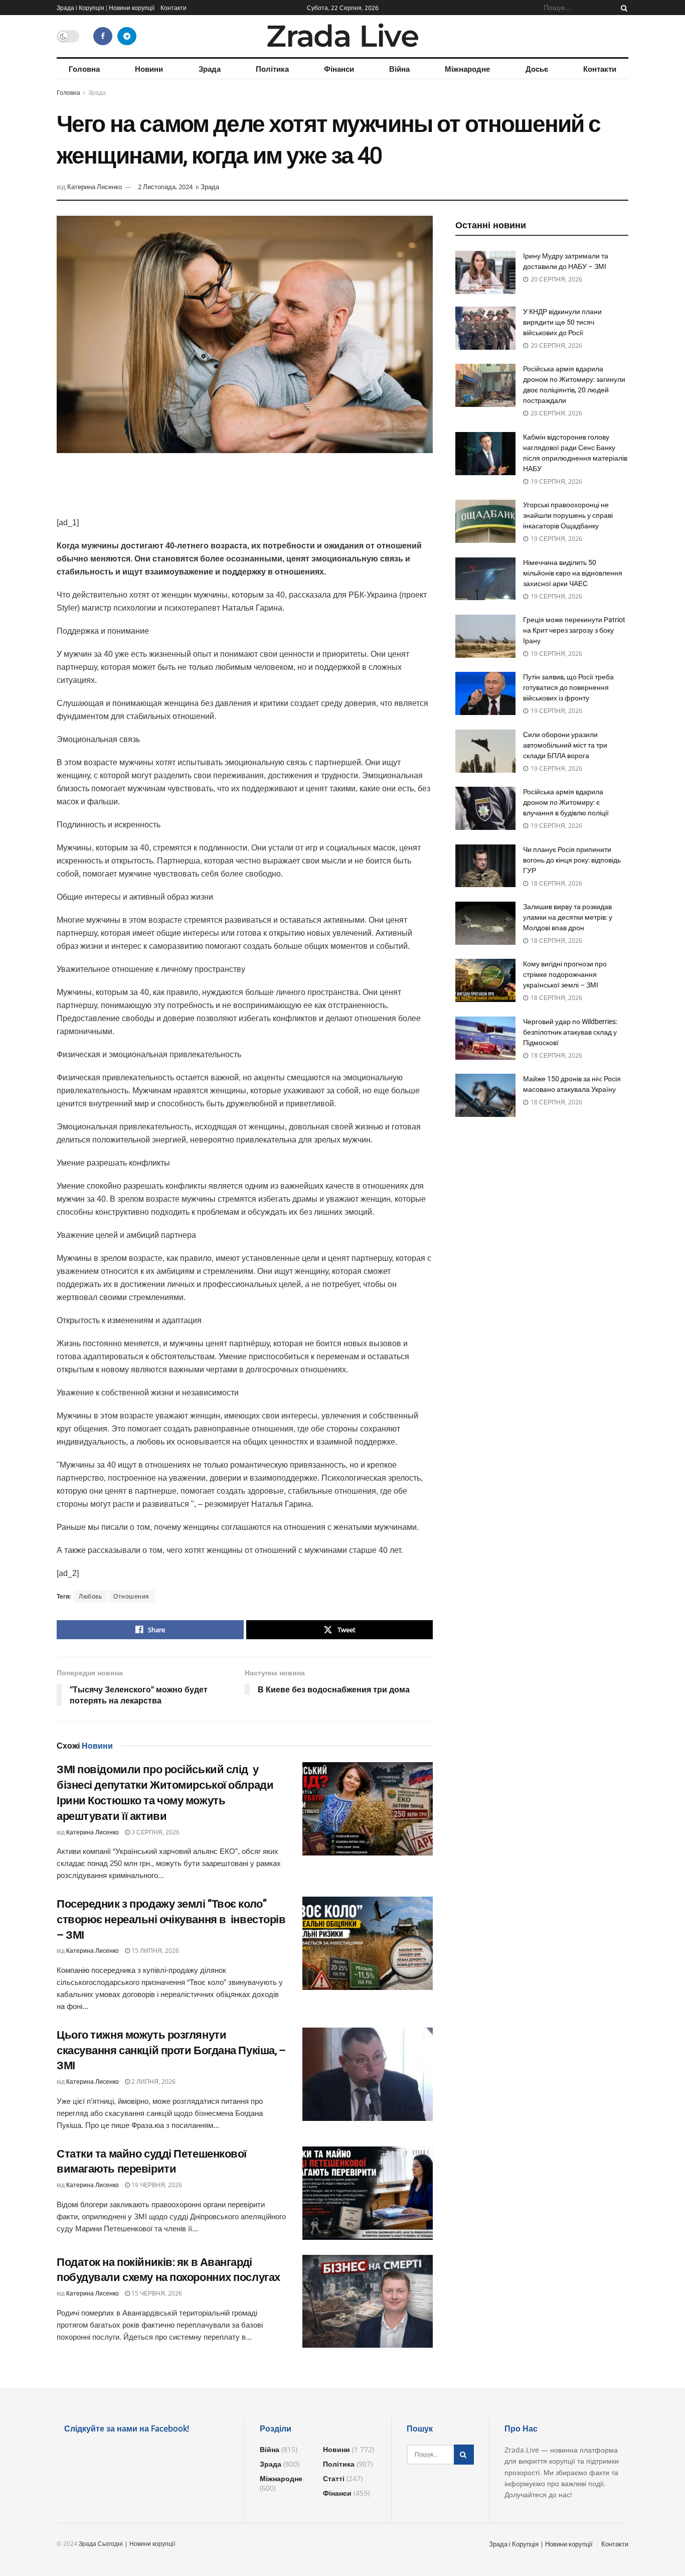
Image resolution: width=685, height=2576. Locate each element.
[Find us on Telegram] (127, 36)
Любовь (90, 1596)
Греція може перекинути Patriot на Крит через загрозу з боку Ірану (574, 630)
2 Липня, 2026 (153, 2082)
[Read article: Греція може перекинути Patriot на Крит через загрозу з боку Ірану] (485, 636)
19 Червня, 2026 (156, 2185)
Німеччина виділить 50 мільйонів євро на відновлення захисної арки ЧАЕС (573, 573)
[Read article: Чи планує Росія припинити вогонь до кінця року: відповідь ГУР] (485, 866)
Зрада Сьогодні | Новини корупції (127, 2544)
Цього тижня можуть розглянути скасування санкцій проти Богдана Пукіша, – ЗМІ (171, 2050)
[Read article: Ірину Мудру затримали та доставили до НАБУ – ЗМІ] (485, 272)
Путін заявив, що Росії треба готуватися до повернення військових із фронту (568, 687)
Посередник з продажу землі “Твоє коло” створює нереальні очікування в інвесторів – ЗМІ (171, 1919)
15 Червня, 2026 (156, 2293)
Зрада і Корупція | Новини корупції (106, 8)
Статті (334, 2478)
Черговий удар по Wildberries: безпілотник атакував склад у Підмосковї (570, 1032)
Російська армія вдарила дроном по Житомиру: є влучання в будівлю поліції (566, 802)
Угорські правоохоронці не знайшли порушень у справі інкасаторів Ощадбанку (568, 515)
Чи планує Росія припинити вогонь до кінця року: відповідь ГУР (572, 860)
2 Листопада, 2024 (165, 187)
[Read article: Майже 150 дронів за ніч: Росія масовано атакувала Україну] (485, 1095)
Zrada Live (342, 36)
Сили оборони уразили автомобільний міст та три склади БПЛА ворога (565, 745)
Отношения (131, 1596)
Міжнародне (467, 69)
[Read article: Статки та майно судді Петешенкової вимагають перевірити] (368, 2193)
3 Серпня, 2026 (155, 1832)
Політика (272, 69)
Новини (149, 69)
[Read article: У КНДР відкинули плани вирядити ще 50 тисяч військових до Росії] (485, 328)
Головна (84, 69)
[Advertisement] (245, 491)
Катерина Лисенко (95, 187)
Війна (399, 69)
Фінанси (339, 69)
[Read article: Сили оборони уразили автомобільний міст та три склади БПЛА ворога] (485, 751)
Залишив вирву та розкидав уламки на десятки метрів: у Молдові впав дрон (568, 917)
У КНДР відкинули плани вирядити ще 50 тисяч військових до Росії (562, 322)
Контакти (174, 8)
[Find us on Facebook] (103, 36)
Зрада (210, 69)
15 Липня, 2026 (154, 1951)
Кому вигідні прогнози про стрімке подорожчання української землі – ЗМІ (565, 974)
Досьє (537, 69)
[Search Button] (622, 8)
